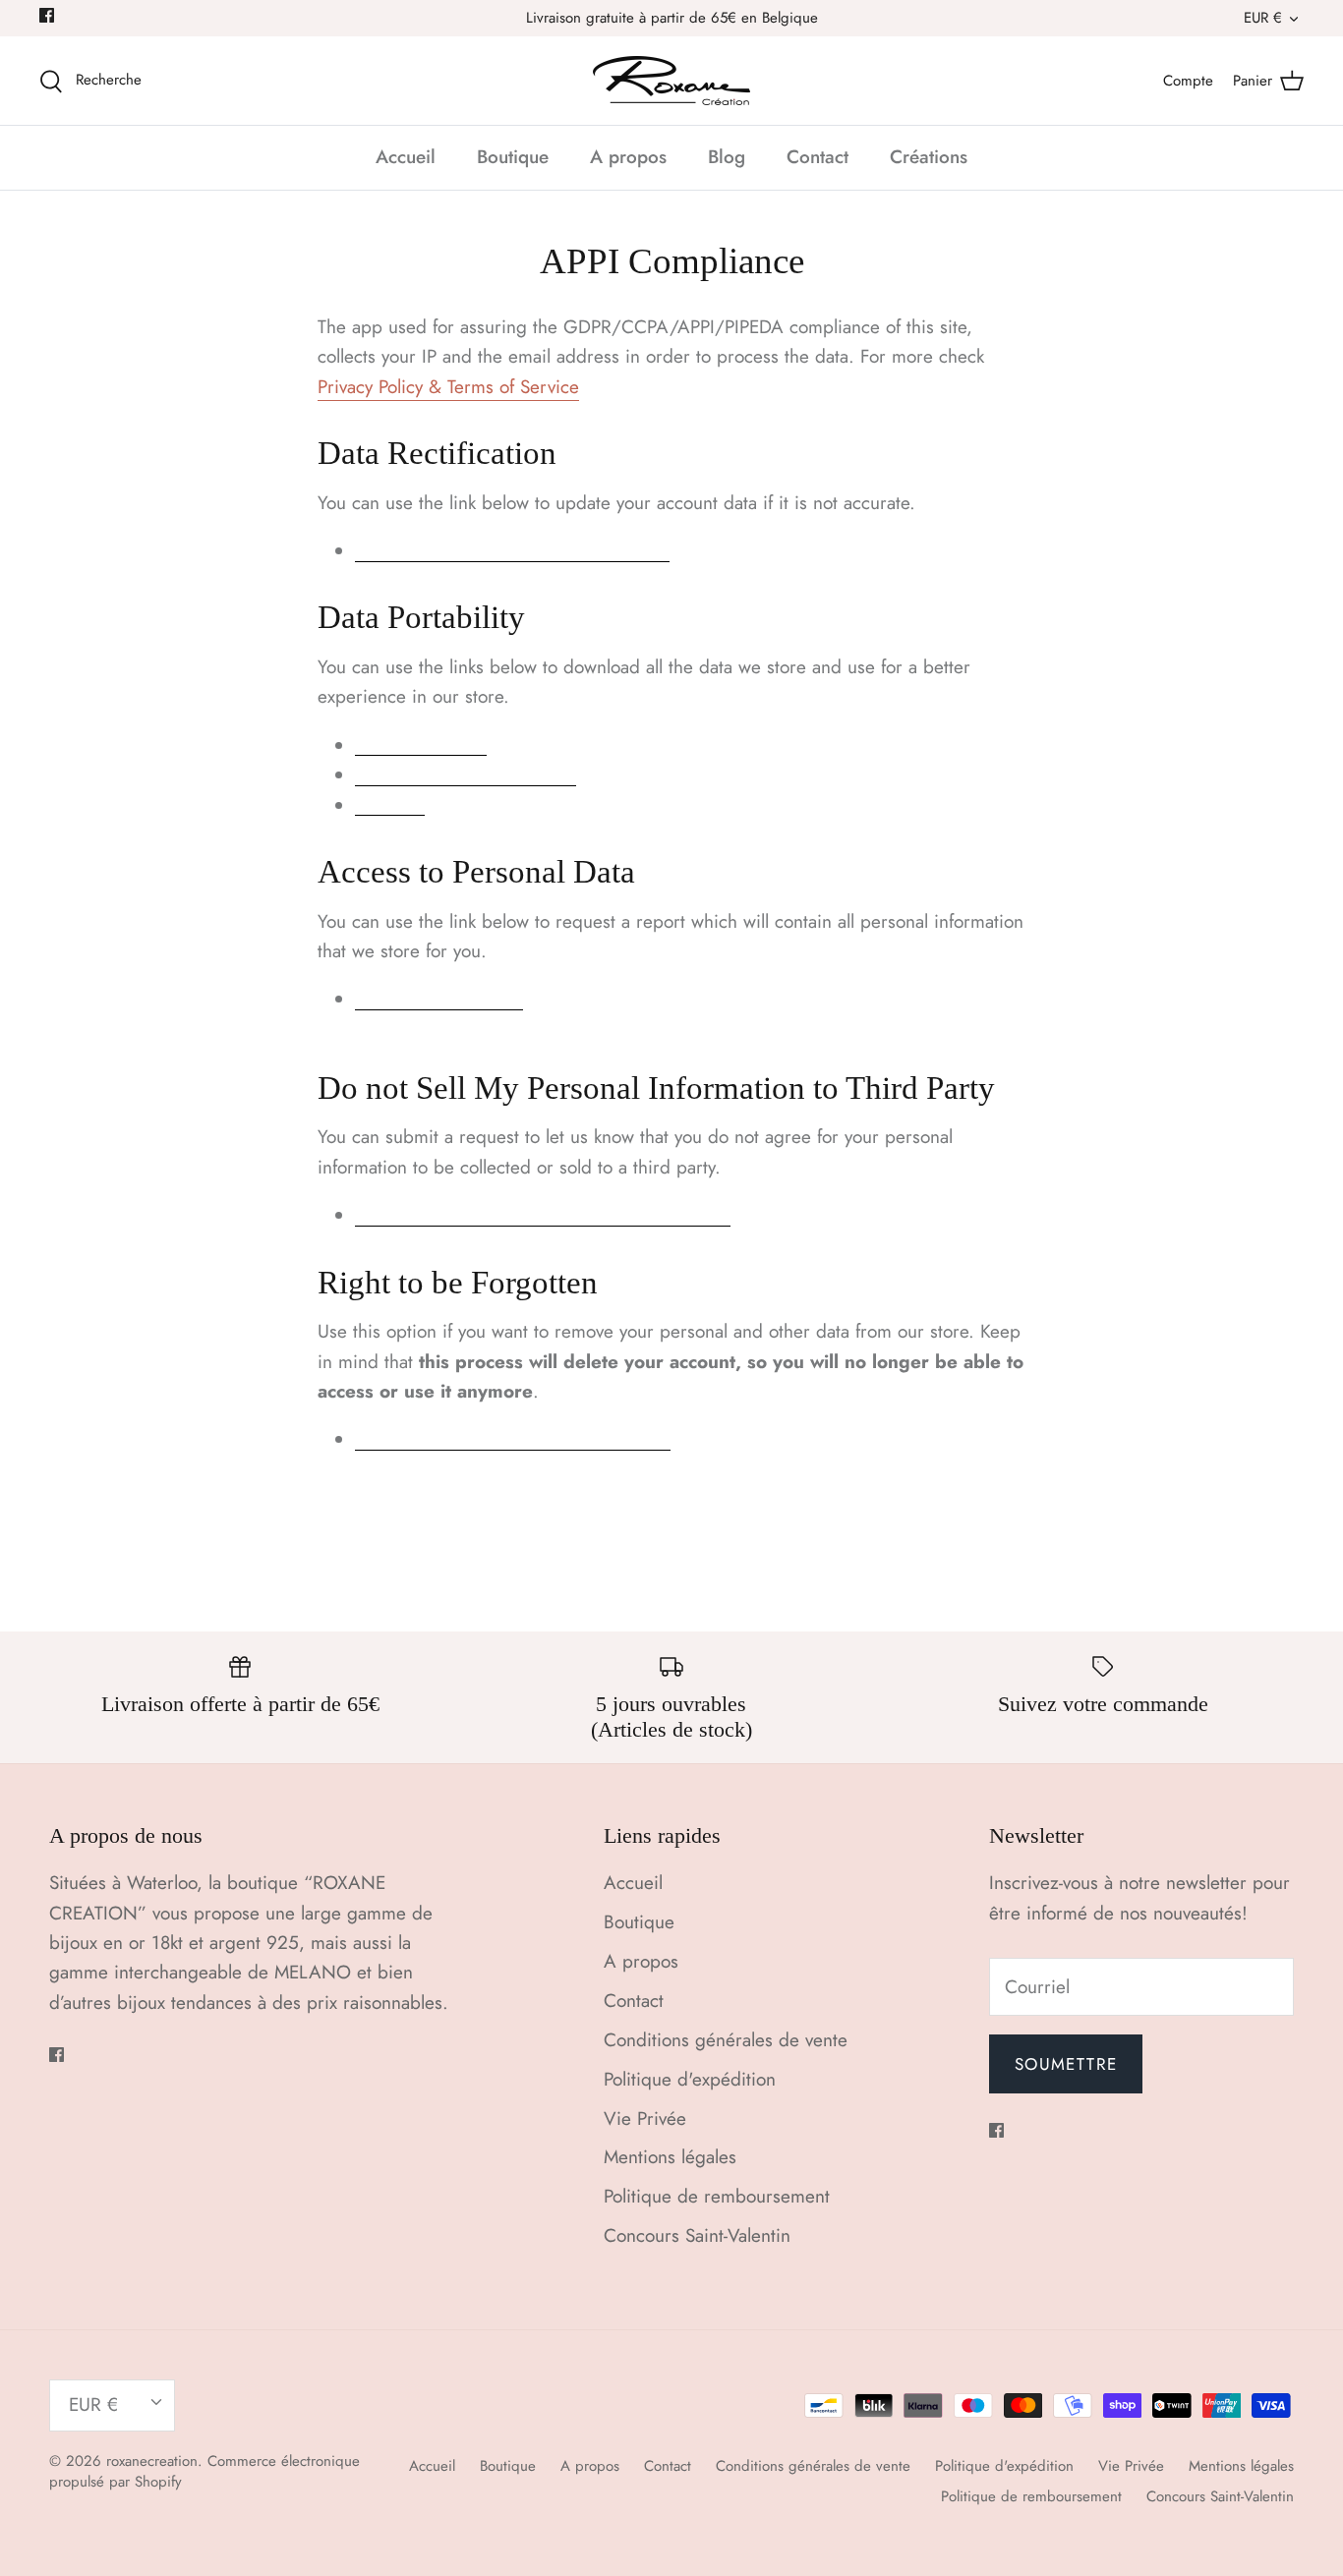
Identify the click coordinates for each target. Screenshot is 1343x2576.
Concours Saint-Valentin (697, 2235)
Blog (727, 157)
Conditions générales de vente (726, 2040)
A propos (628, 157)
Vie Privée (645, 2118)
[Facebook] (47, 15)
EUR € (1263, 18)
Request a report (439, 1002)
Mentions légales (670, 2157)
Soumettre (1066, 2064)
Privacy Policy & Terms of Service (448, 387)
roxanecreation (152, 2461)
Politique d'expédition (690, 2079)
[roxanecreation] (671, 81)
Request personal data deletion (513, 1442)
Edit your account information (512, 553)
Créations (929, 157)
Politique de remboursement (717, 2196)
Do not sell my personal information (543, 1218)
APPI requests (421, 747)
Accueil (406, 157)
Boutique (513, 157)
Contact (817, 157)
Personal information (466, 777)
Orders (390, 807)
